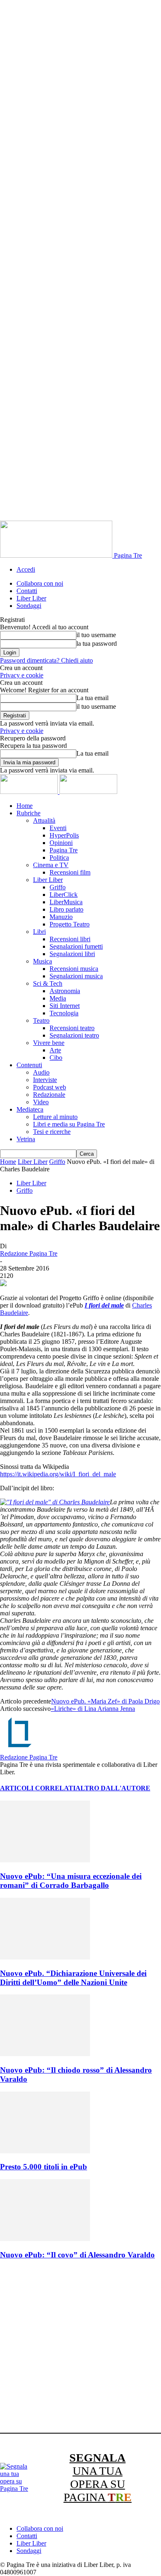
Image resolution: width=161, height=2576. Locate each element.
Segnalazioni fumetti (76, 946)
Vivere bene (49, 1043)
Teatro (41, 1020)
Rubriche (28, 813)
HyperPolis (64, 835)
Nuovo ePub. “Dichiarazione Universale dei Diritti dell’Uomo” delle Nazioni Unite (73, 1978)
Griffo (58, 887)
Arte (55, 1050)
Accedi (26, 569)
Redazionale (49, 1095)
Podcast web (50, 1087)
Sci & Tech (48, 983)
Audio (41, 1072)
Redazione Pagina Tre (29, 1253)
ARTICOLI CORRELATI (38, 1788)
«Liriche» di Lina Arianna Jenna (93, 1709)
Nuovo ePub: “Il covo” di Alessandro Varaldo (77, 2255)
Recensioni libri (70, 939)
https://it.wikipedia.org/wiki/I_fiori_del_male (58, 1474)
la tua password (97, 643)
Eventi (58, 828)
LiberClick (64, 895)
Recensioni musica (74, 969)
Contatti (27, 591)
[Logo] (30, 792)
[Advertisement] (80, 2348)
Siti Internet (65, 1006)
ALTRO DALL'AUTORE (113, 1788)
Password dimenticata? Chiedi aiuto (46, 660)
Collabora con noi (40, 583)
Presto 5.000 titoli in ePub (44, 2167)
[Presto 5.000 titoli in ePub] (45, 2151)
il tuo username (96, 635)
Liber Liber (31, 598)
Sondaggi (29, 606)
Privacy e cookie (22, 675)
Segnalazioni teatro (74, 1035)
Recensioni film (70, 872)
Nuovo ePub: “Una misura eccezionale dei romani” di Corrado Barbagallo (71, 1881)
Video (41, 1102)
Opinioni (61, 843)
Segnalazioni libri (72, 954)
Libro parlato (66, 909)
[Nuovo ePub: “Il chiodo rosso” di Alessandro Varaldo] (45, 2054)
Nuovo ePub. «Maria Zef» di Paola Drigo (105, 1701)
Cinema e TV (51, 865)
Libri (39, 932)
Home (25, 806)
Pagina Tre (64, 850)
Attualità (44, 820)
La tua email (92, 698)
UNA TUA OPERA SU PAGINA (98, 2477)
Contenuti (29, 1065)
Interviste (45, 1080)
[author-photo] (20, 1750)
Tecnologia (64, 1013)
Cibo (56, 1058)
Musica (43, 961)
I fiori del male (104, 1305)
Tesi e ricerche (52, 1132)
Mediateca (30, 1109)
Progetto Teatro (70, 924)
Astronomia (65, 991)
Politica (59, 858)
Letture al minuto (55, 1117)
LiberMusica (66, 902)
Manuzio (61, 917)
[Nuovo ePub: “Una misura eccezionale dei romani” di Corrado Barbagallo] (45, 1860)
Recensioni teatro (72, 1028)
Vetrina (26, 1139)
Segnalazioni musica (76, 976)
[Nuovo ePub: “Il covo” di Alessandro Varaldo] (45, 2239)
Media (58, 998)
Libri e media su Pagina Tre (69, 1124)
